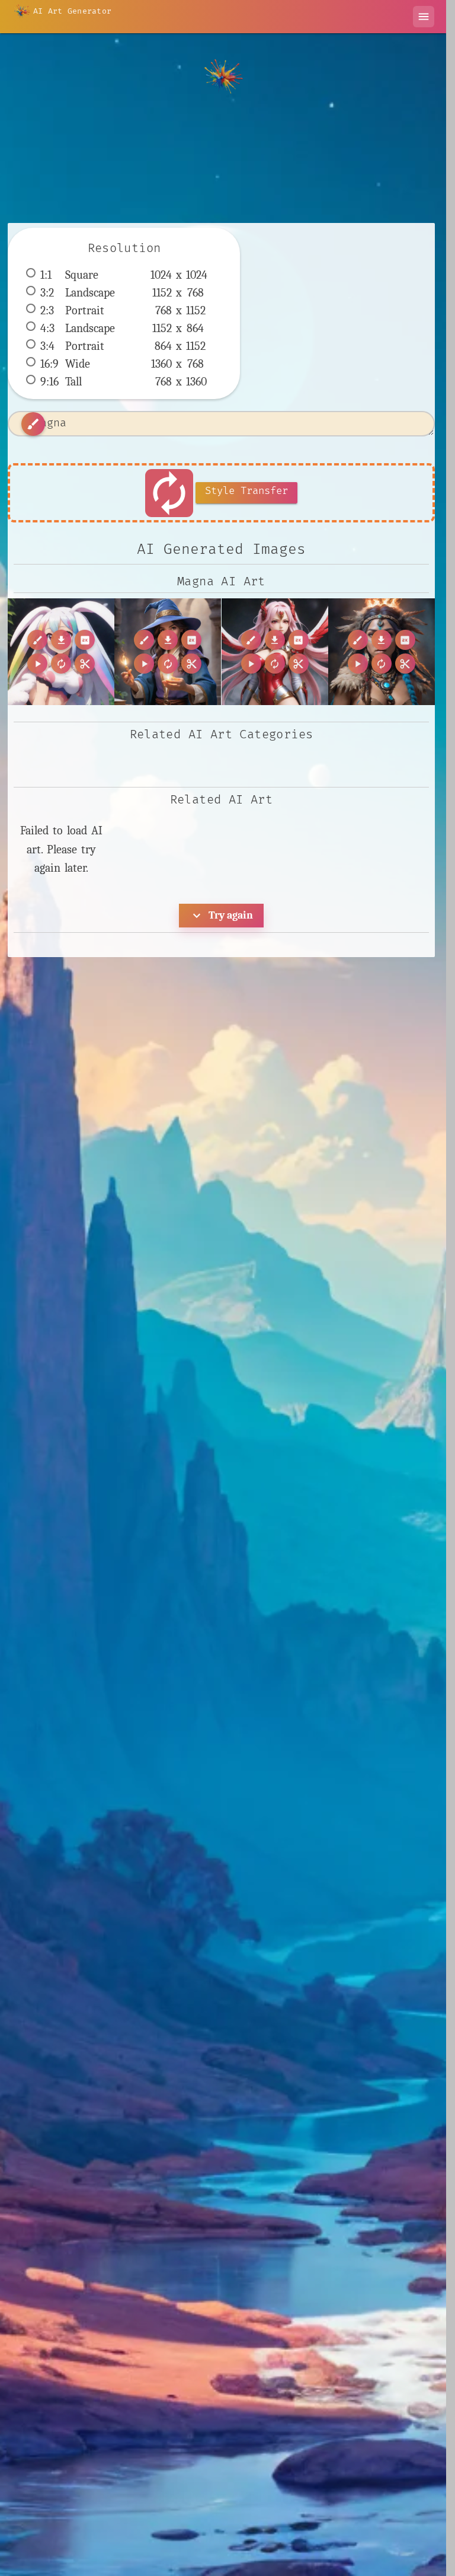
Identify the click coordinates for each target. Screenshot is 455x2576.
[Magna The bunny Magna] (61, 652)
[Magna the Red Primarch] (275, 652)
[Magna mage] (168, 652)
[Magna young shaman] (382, 652)
